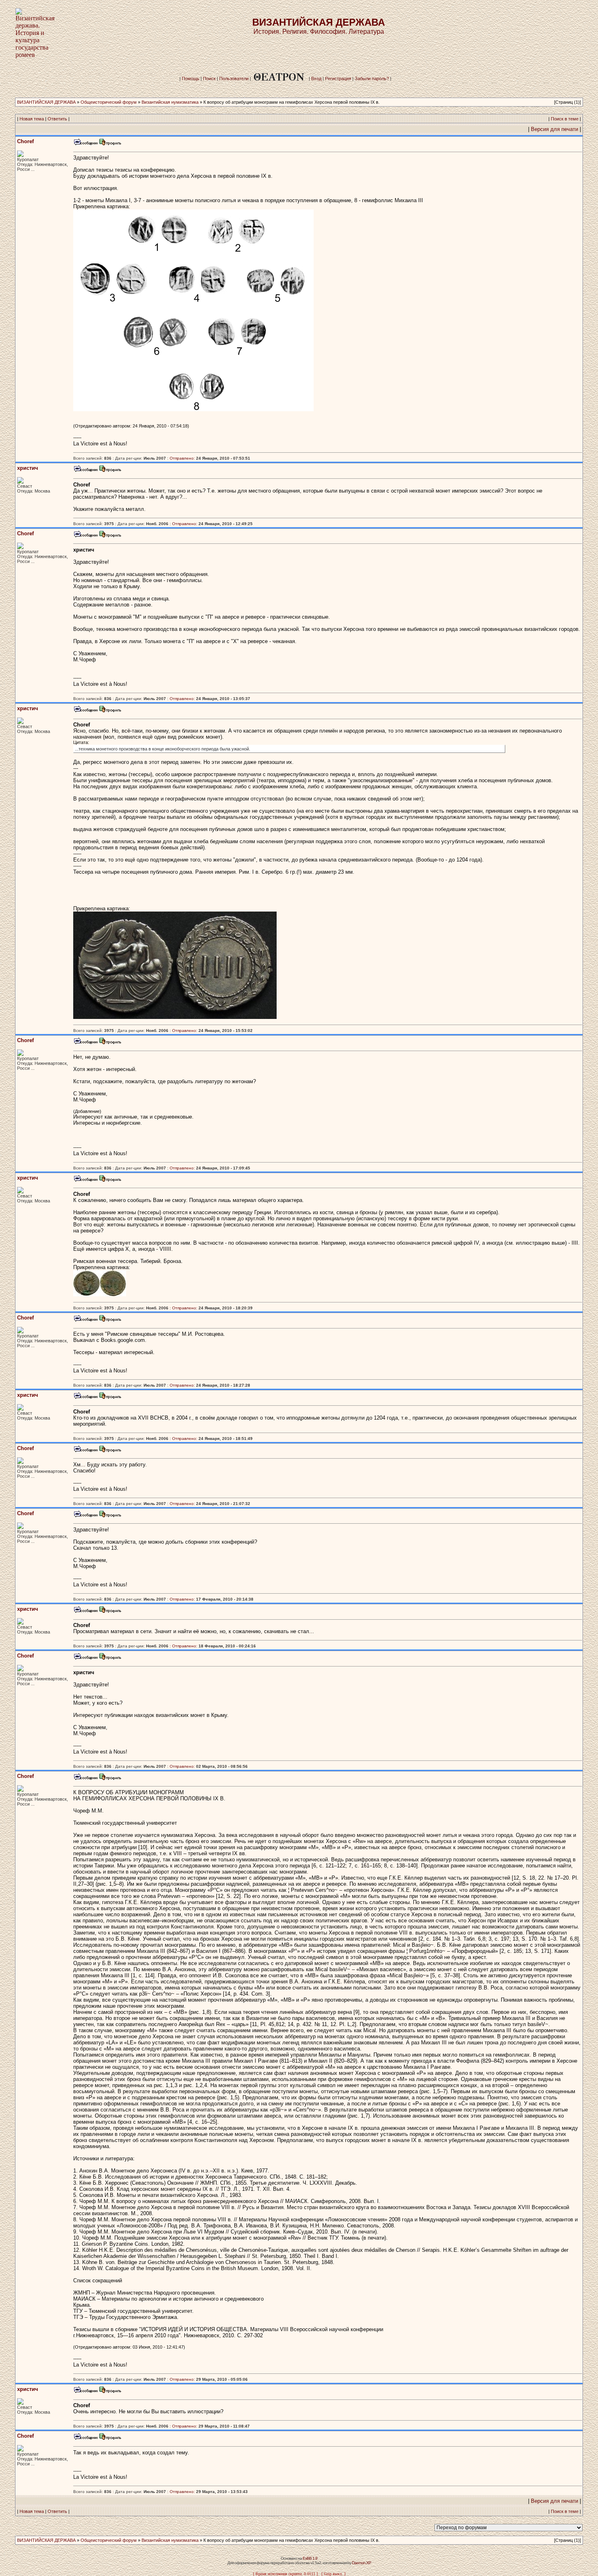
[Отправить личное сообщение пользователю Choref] (85, 144)
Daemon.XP (361, 2563)
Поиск (209, 79)
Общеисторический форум (109, 102)
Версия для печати (554, 129)
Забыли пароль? (372, 79)
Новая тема (32, 119)
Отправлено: (182, 458)
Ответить (57, 119)
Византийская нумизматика (170, 102)
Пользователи (234, 79)
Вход (316, 79)
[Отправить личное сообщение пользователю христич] (85, 471)
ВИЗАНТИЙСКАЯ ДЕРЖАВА (46, 102)
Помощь (191, 79)
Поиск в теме (565, 119)
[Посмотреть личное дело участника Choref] (110, 144)
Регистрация (338, 79)
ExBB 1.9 (310, 2558)
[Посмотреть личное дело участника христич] (110, 471)
